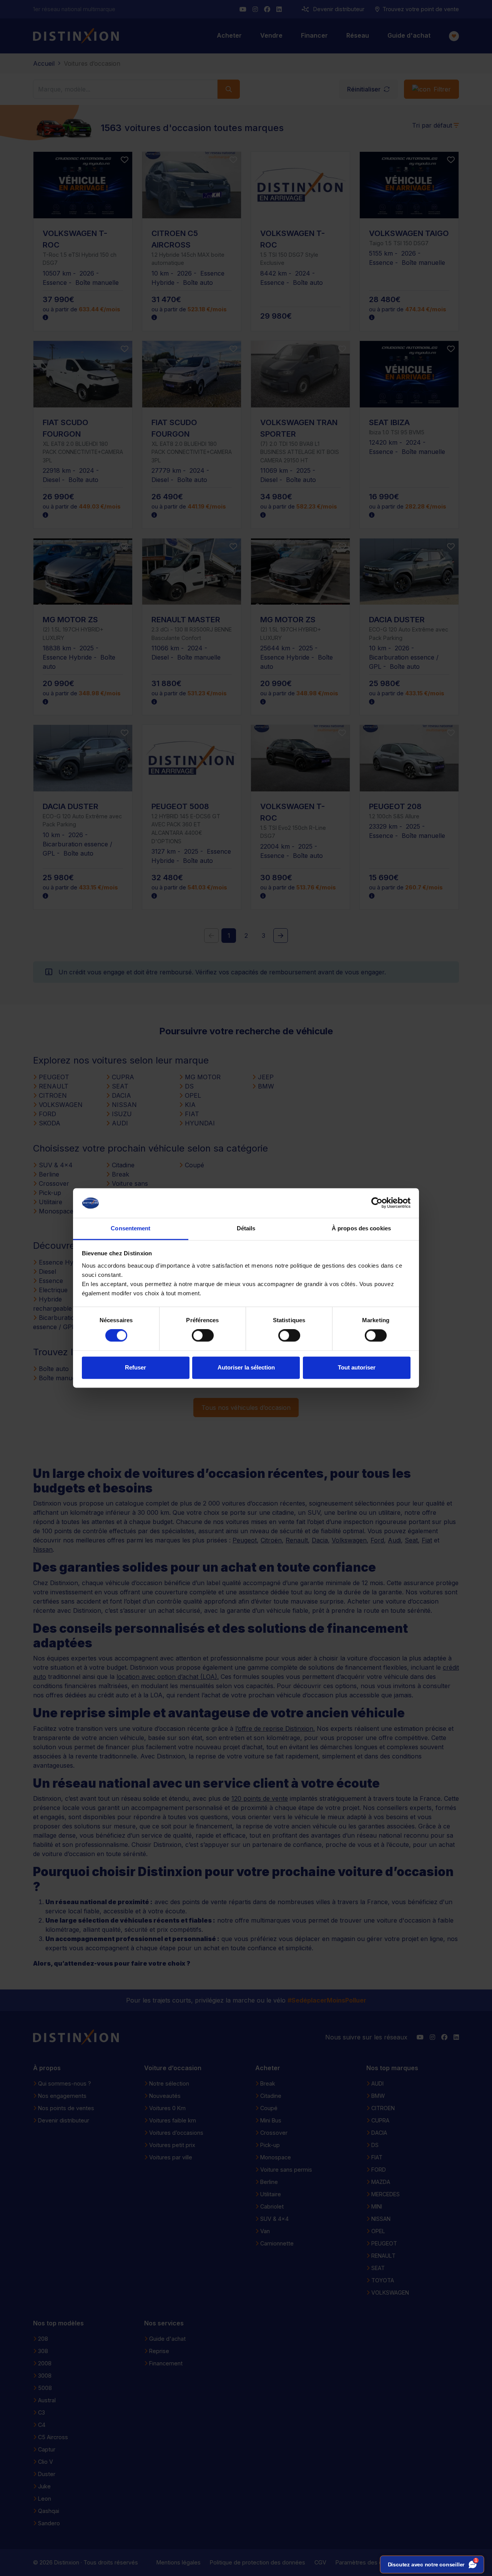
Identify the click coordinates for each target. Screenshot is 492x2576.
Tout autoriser (357, 1367)
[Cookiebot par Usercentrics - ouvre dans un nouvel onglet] (377, 1203)
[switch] (203, 1336)
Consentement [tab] (130, 1228)
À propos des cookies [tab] (361, 1228)
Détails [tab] (246, 1228)
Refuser (135, 1367)
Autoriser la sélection (246, 1367)
